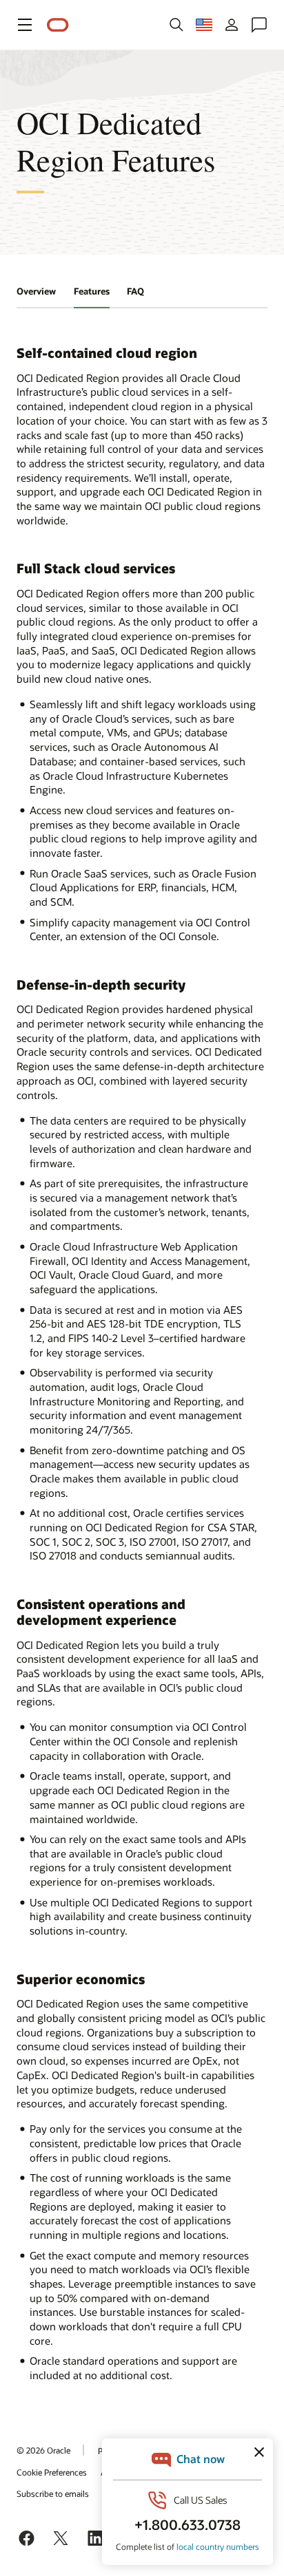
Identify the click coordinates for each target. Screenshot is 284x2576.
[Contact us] (259, 25)
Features (92, 291)
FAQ (135, 291)
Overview (36, 291)
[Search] (176, 25)
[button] (25, 25)
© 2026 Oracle (43, 2450)
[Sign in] (232, 25)
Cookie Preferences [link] (52, 2472)
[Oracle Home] (58, 25)
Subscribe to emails (53, 2493)
